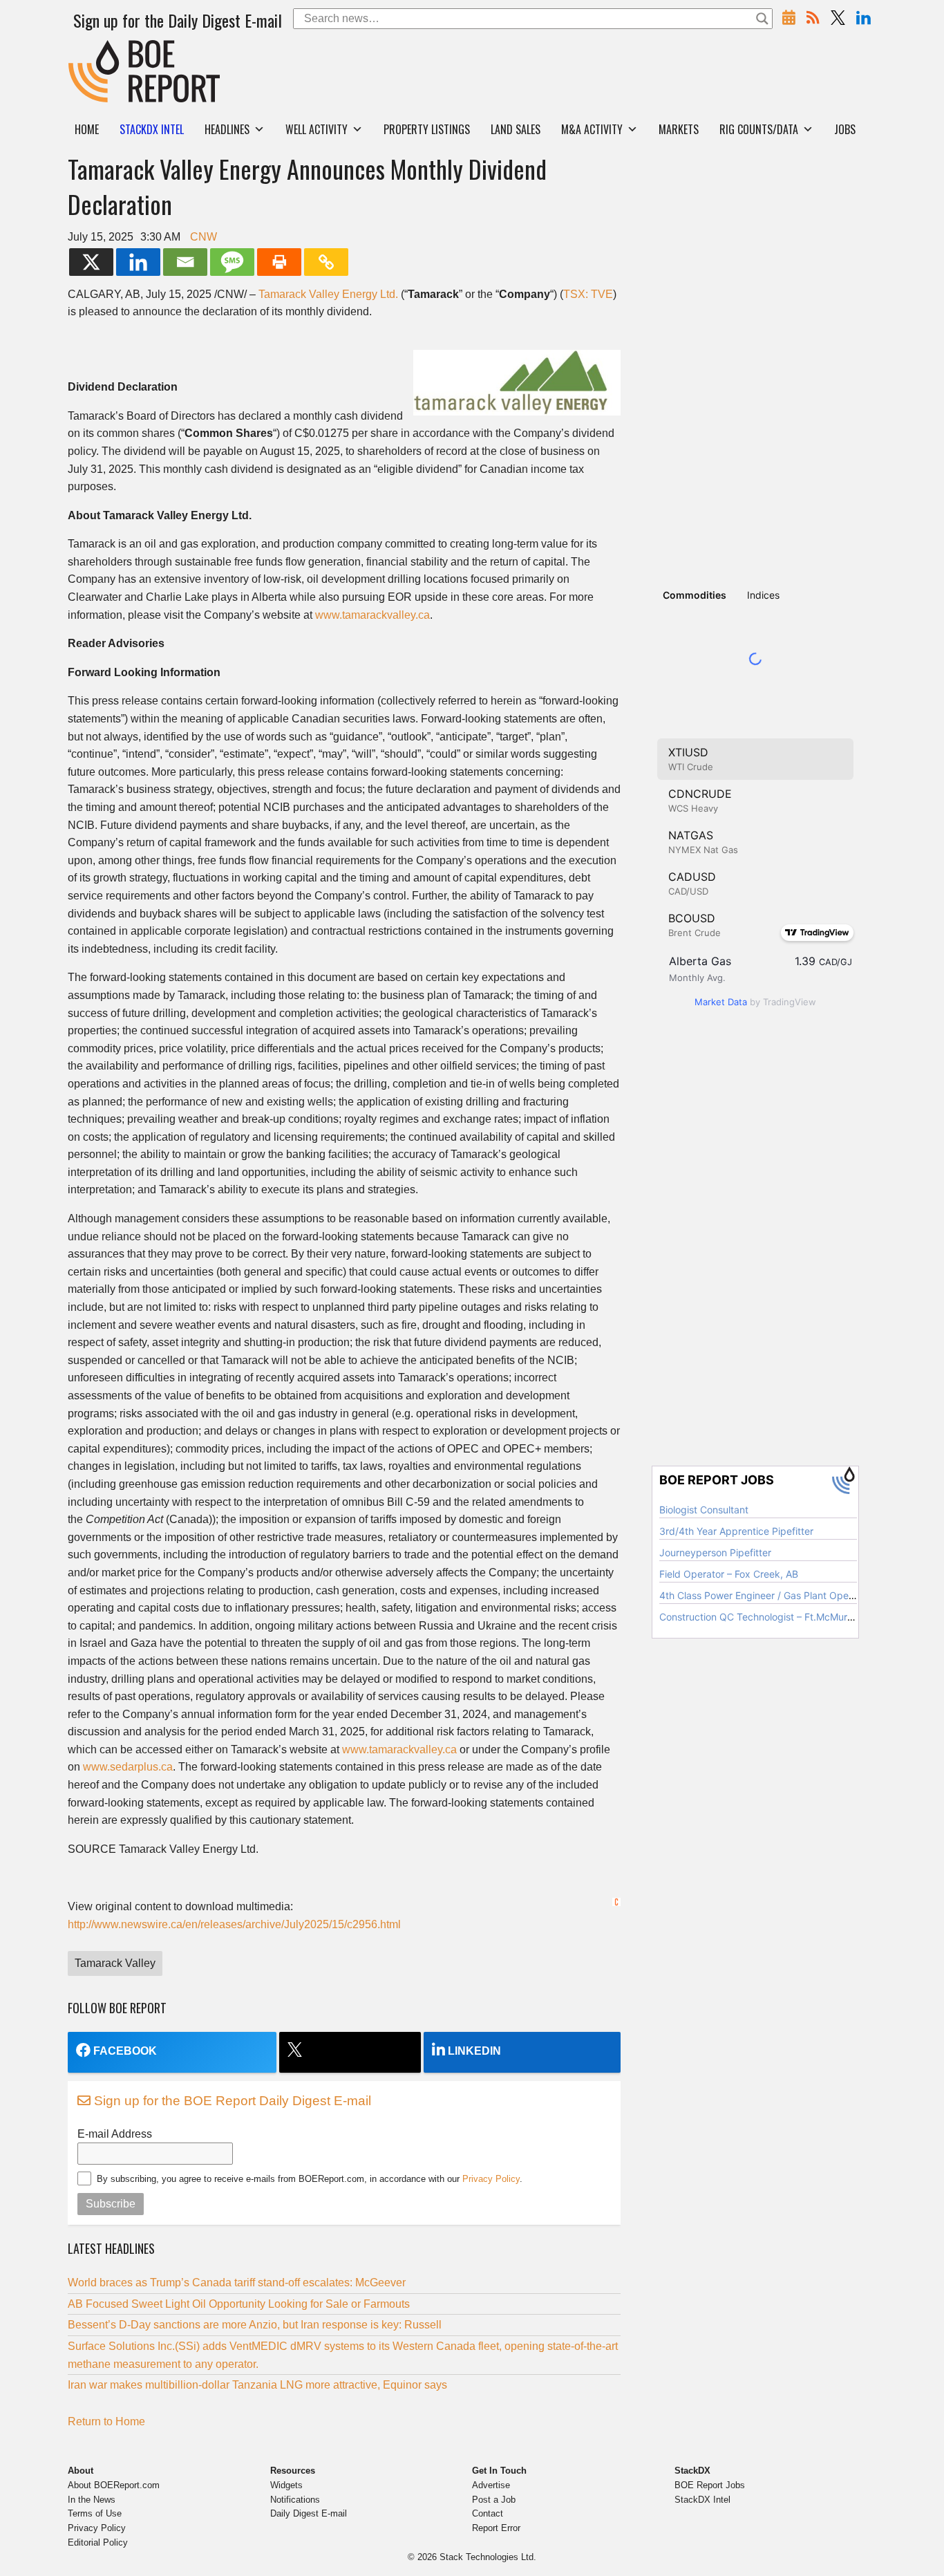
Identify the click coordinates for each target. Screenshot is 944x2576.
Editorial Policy (98, 2542)
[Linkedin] (138, 262)
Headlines (227, 129)
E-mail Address (115, 2134)
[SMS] (232, 262)
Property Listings (427, 129)
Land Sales (516, 129)
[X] (91, 262)
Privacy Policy (491, 2179)
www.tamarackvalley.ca (372, 615)
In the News (92, 2500)
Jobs (845, 129)
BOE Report (97, 49)
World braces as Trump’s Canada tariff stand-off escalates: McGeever (237, 2283)
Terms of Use (95, 2513)
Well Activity (317, 129)
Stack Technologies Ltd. (488, 2557)
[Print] (279, 262)
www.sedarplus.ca (128, 1767)
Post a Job (494, 2500)
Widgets (286, 2485)
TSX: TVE (588, 294)
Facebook (125, 2051)
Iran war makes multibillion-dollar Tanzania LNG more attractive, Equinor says (257, 2385)
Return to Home (106, 2421)
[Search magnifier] (762, 19)
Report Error (496, 2528)
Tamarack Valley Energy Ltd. (328, 294)
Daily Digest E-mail (309, 2513)
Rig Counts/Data (759, 129)
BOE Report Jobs (710, 2485)
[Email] (185, 262)
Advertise (491, 2485)
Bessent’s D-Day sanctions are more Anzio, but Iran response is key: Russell (255, 2325)
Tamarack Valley (115, 1963)
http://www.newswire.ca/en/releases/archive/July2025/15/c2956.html (234, 1924)
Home (87, 129)
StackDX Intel (702, 2500)
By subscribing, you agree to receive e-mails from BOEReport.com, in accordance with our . (310, 2179)
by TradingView (755, 1002)
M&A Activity (592, 129)
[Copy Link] (326, 262)
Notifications (295, 2500)
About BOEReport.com (114, 2485)
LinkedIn (474, 2051)
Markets (679, 129)
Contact (488, 2513)
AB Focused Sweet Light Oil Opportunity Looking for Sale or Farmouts (239, 2304)
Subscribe (111, 2204)
